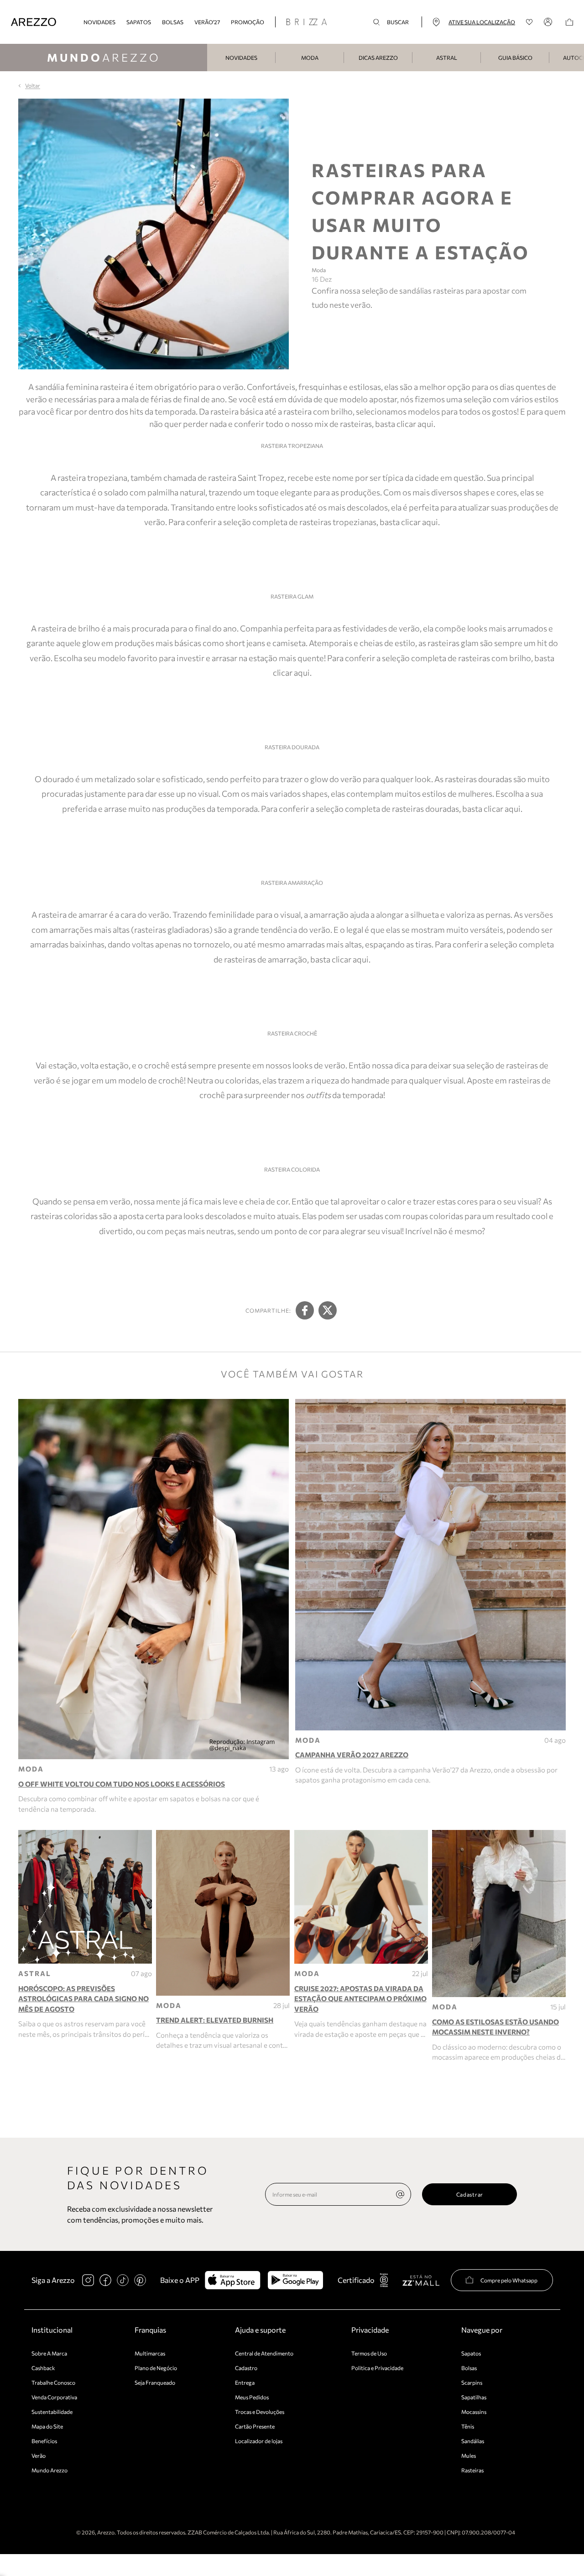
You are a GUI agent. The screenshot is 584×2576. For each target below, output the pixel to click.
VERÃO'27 (207, 22)
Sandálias (473, 2441)
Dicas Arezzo (378, 58)
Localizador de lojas (259, 2441)
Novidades (241, 58)
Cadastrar (470, 2194)
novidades (99, 22)
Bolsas (173, 22)
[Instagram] (88, 2280)
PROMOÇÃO (248, 22)
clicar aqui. (420, 522)
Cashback (43, 2368)
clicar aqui (415, 424)
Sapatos (139, 22)
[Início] (34, 22)
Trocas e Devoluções (260, 2412)
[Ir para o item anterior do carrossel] (212, 58)
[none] (400, 2194)
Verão (39, 2455)
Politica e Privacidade (377, 2368)
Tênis (468, 2426)
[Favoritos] (529, 22)
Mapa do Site (47, 2426)
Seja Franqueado (155, 2382)
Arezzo (104, 57)
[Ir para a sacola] (569, 22)
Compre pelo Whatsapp (509, 2280)
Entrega (245, 2382)
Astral (447, 58)
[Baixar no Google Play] (295, 2280)
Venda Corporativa (54, 2397)
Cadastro (246, 2368)
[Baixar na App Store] (232, 2280)
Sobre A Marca (49, 2353)
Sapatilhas (474, 2397)
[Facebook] (105, 2280)
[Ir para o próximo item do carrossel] (579, 58)
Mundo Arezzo (50, 2470)
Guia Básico (515, 58)
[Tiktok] (123, 2280)
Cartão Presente (255, 2426)
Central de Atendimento (264, 2353)
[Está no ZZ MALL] (421, 2280)
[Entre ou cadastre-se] (549, 22)
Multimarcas (150, 2353)
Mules (469, 2455)
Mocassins (474, 2412)
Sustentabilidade (52, 2412)
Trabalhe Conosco (53, 2382)
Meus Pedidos (252, 2397)
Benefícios (44, 2441)
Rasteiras (472, 2470)
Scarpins (472, 2382)
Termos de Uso (369, 2353)
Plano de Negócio (156, 2368)
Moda (310, 58)
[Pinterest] (140, 2280)
